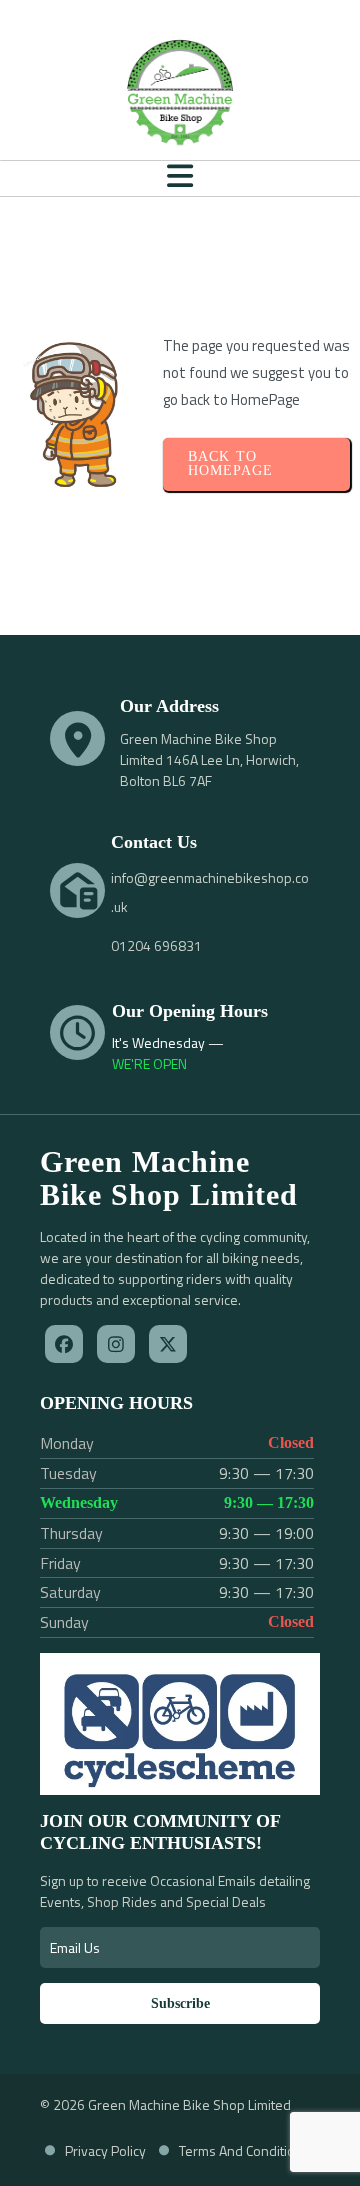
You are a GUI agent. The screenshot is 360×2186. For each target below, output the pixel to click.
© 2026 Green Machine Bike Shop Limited (165, 2104)
